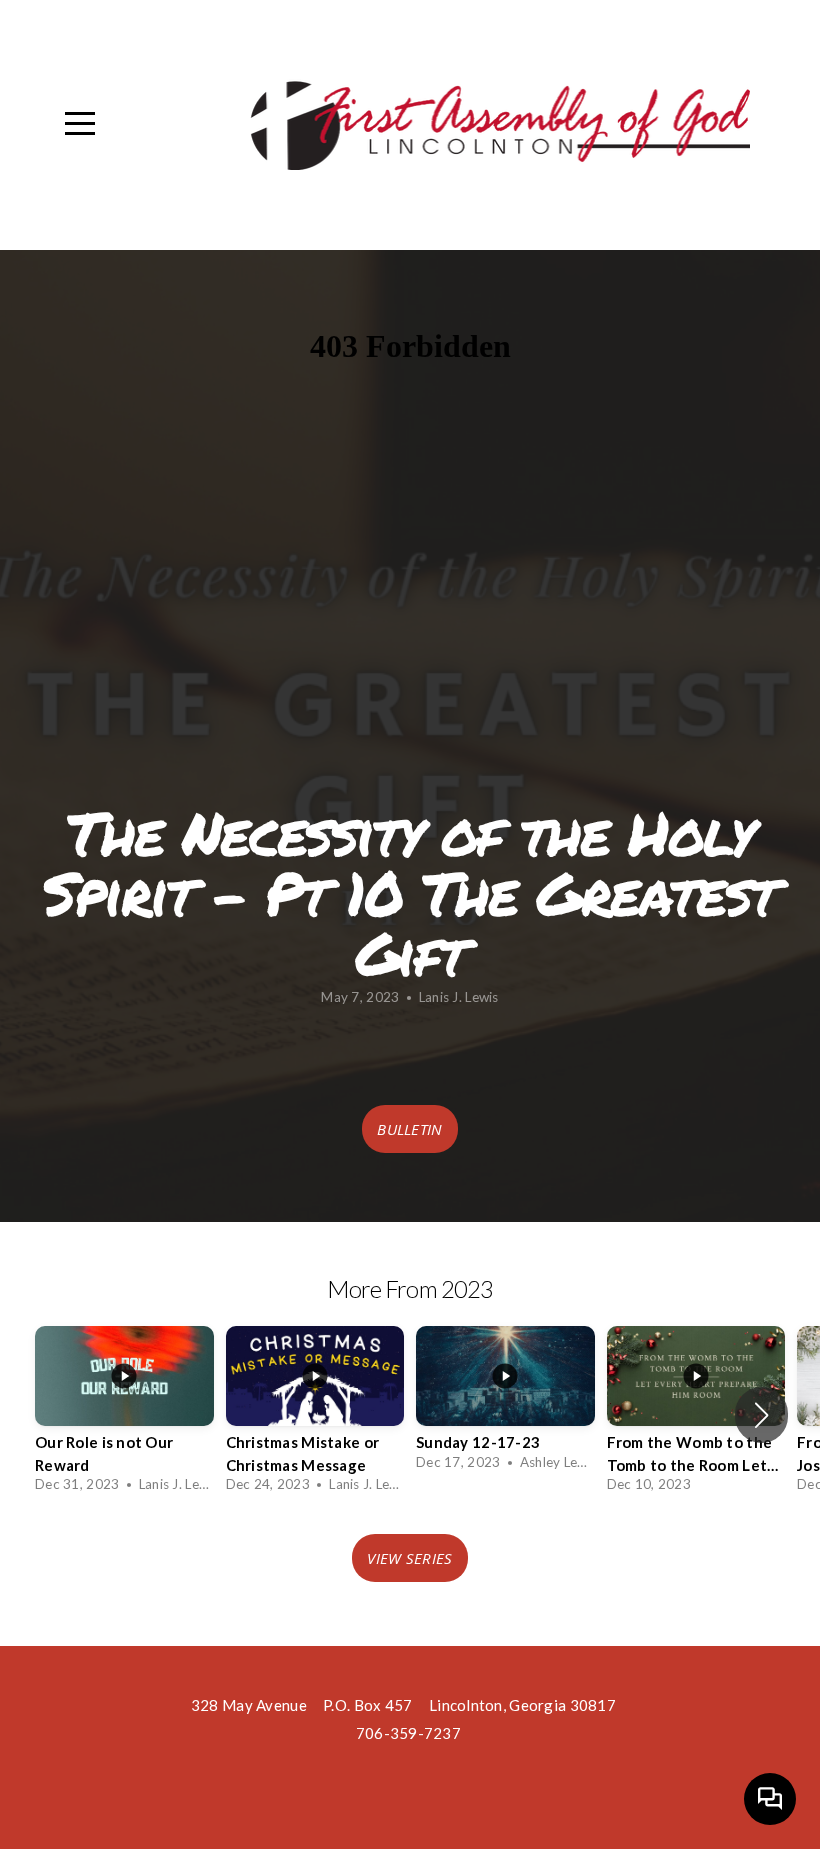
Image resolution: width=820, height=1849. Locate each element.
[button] (761, 1415)
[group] (124, 1415)
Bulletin (409, 1129)
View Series (409, 1558)
